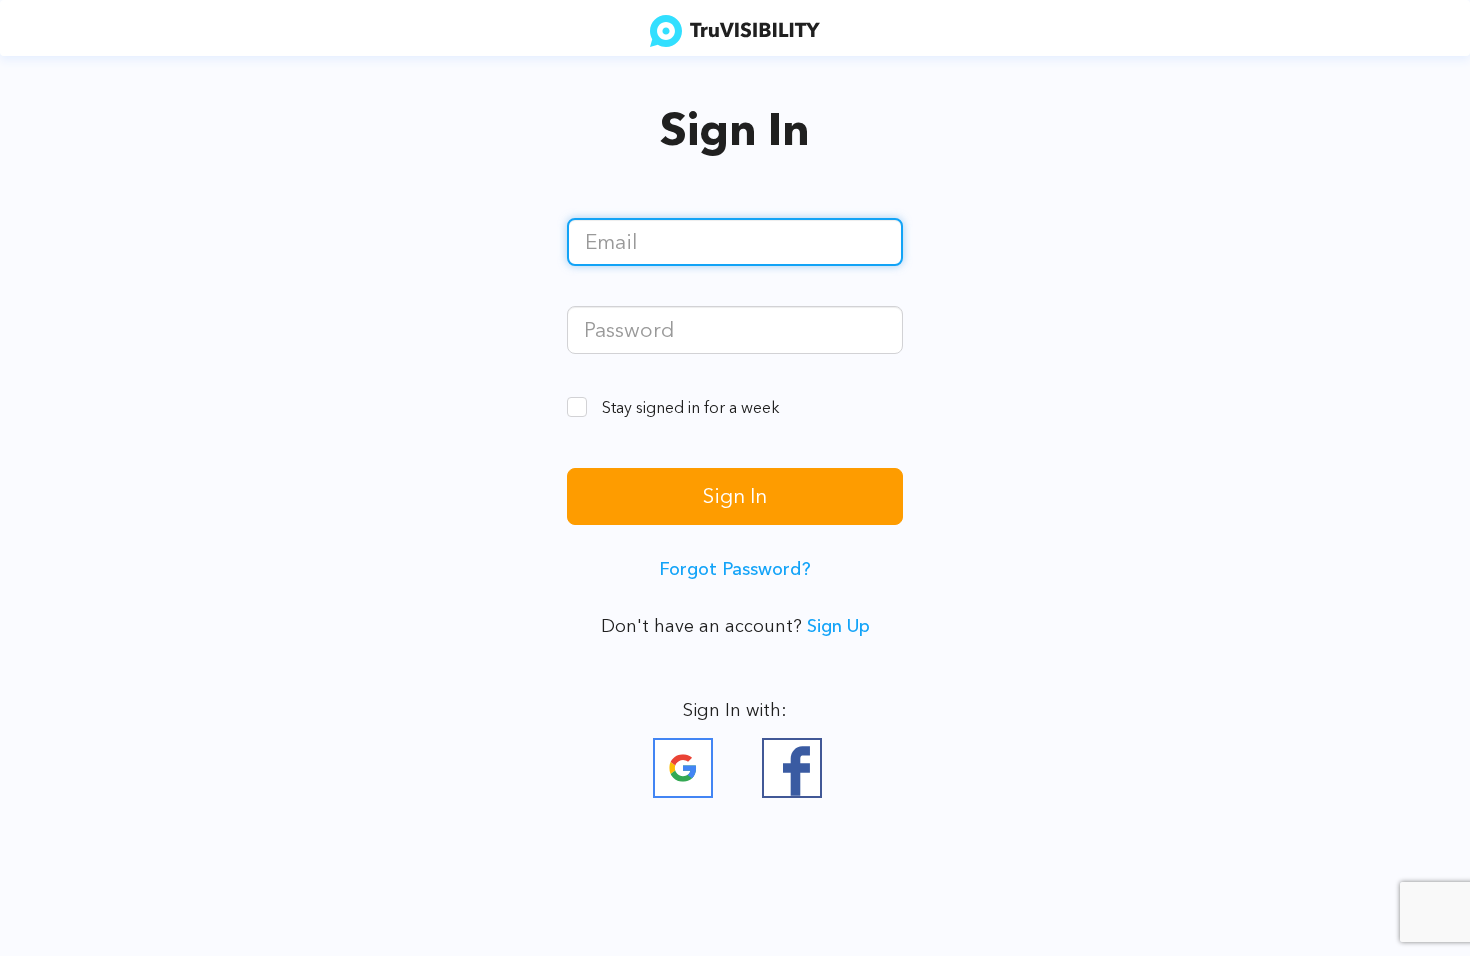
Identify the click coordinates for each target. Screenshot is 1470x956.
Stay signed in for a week (691, 407)
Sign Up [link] (838, 626)
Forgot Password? (735, 569)
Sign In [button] (735, 495)
